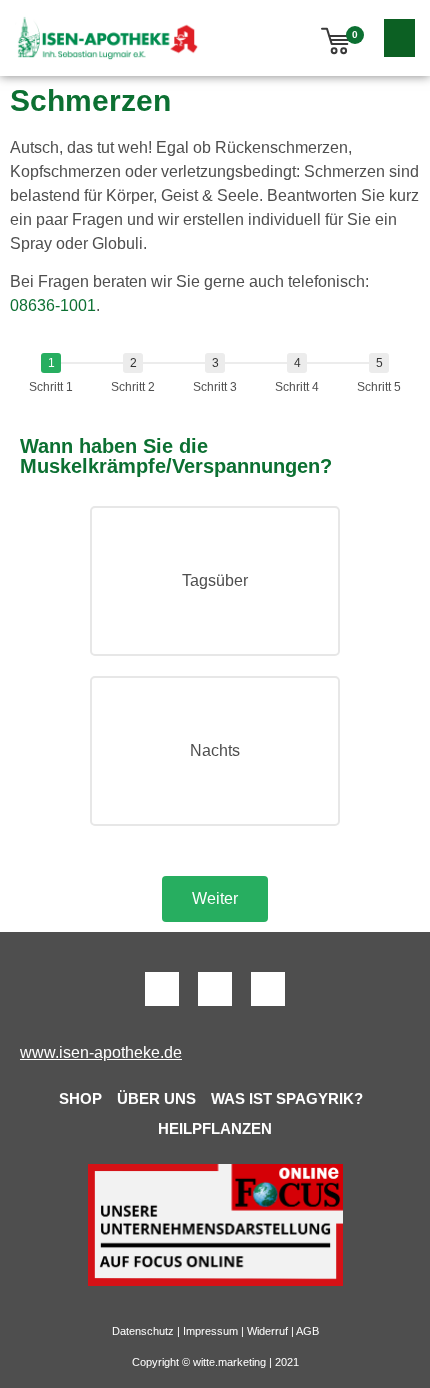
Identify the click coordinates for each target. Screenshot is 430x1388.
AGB (307, 1331)
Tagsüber (215, 580)
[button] (400, 38)
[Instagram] (268, 989)
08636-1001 (53, 305)
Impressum (210, 1331)
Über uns (156, 1098)
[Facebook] (162, 989)
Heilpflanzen (215, 1128)
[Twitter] (215, 989)
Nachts (215, 750)
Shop (80, 1098)
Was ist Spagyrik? (287, 1098)
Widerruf (267, 1331)
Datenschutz (143, 1331)
